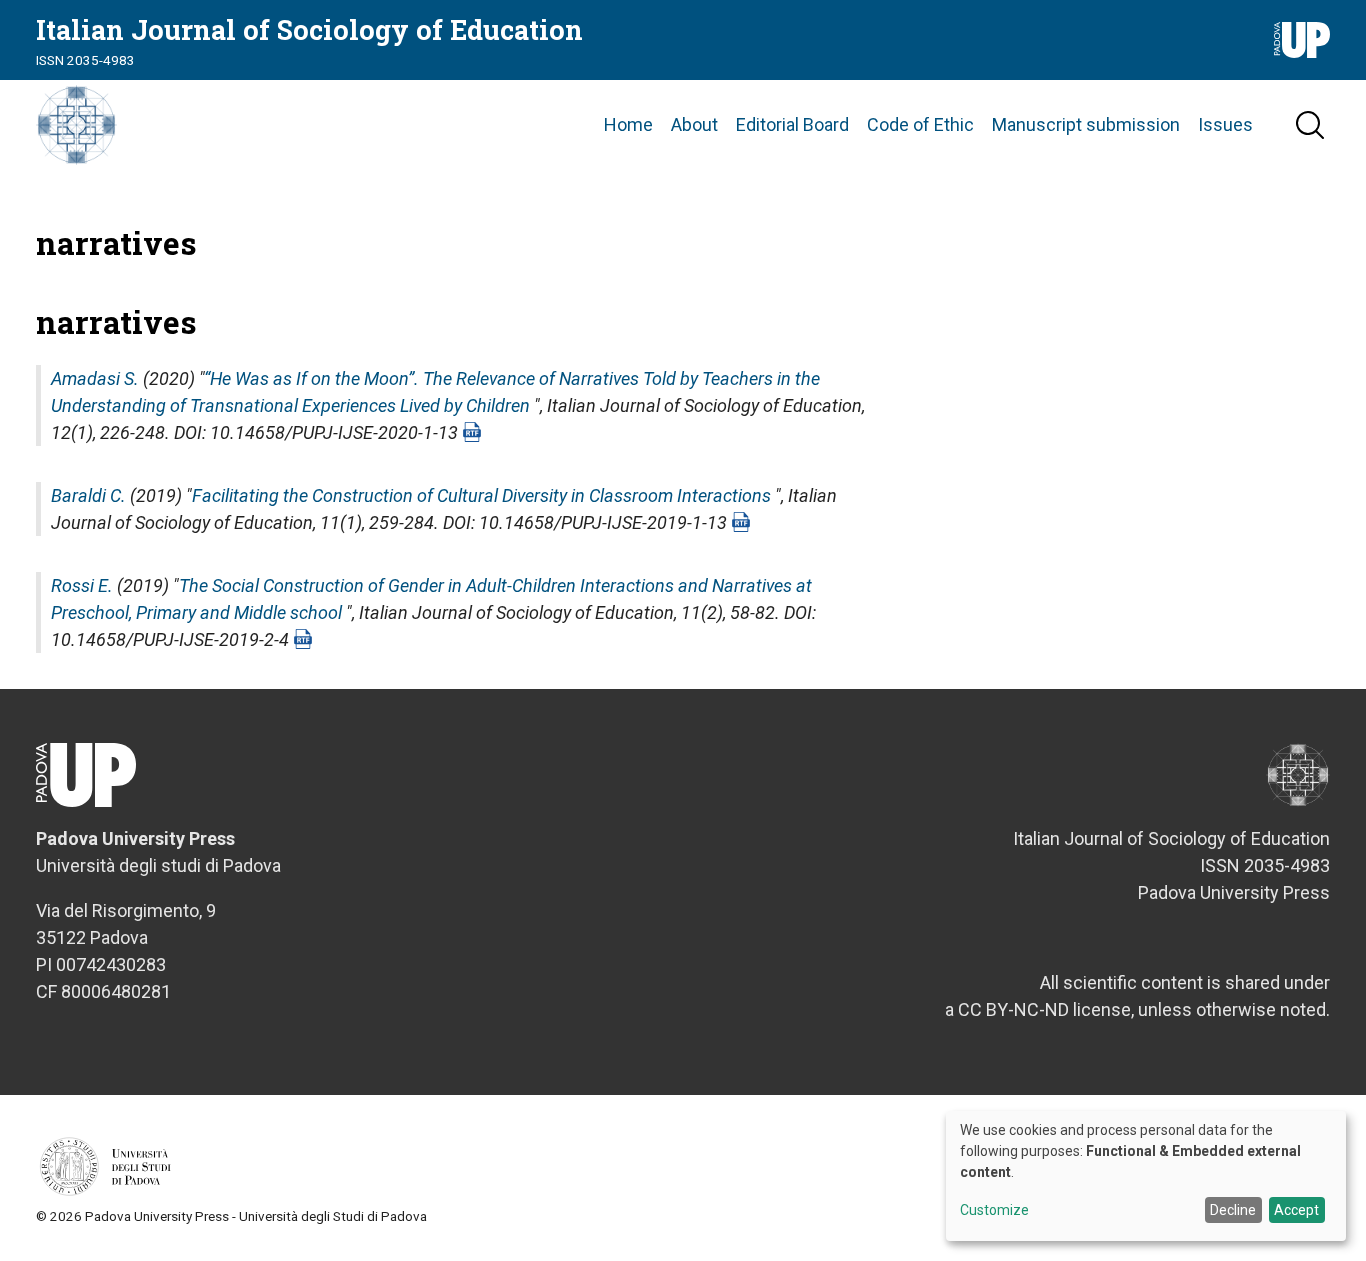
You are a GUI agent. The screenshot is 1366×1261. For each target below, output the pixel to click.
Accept (1296, 1210)
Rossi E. (82, 585)
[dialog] (1146, 1176)
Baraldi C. (88, 495)
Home (628, 124)
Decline (1233, 1210)
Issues (1225, 124)
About (694, 124)
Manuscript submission (1086, 124)
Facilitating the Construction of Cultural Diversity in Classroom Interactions (481, 495)
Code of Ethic (920, 124)
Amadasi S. (95, 378)
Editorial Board (792, 124)
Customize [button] (994, 1210)
